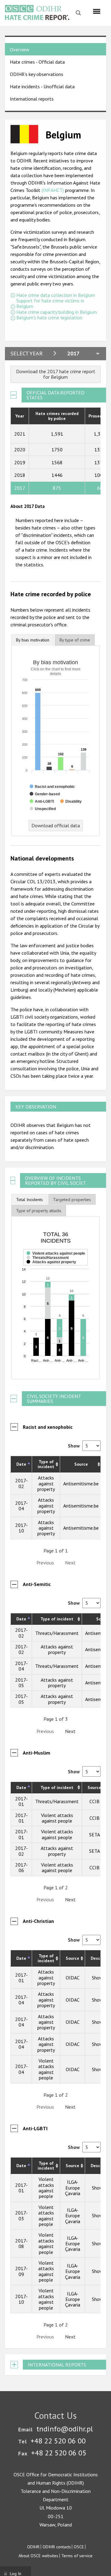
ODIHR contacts (57, 2547)
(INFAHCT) (53, 190)
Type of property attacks (39, 1211)
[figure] (56, 1298)
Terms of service (77, 2556)
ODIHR (33, 2547)
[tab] (33, 640)
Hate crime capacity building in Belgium (57, 312)
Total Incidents (29, 1200)
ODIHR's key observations (37, 74)
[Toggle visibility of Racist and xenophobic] (52, 787)
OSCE (79, 2547)
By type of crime (75, 640)
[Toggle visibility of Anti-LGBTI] (42, 801)
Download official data (56, 825)
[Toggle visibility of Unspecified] (43, 809)
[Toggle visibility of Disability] (71, 801)
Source (81, 1464)
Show (74, 1446)
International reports (32, 99)
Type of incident (46, 1464)
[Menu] (97, 11)
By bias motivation (33, 640)
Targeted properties (72, 1200)
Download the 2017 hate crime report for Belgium (56, 374)
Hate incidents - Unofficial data (42, 86)
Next (70, 1731)
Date (21, 1464)
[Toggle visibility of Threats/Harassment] (48, 1265)
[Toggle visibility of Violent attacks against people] (56, 1261)
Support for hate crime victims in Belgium (50, 304)
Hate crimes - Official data (37, 62)
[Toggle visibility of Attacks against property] (51, 1269)
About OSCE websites (38, 2556)
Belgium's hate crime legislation (49, 318)
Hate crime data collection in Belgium (56, 295)
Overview (20, 50)
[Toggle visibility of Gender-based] (45, 794)
